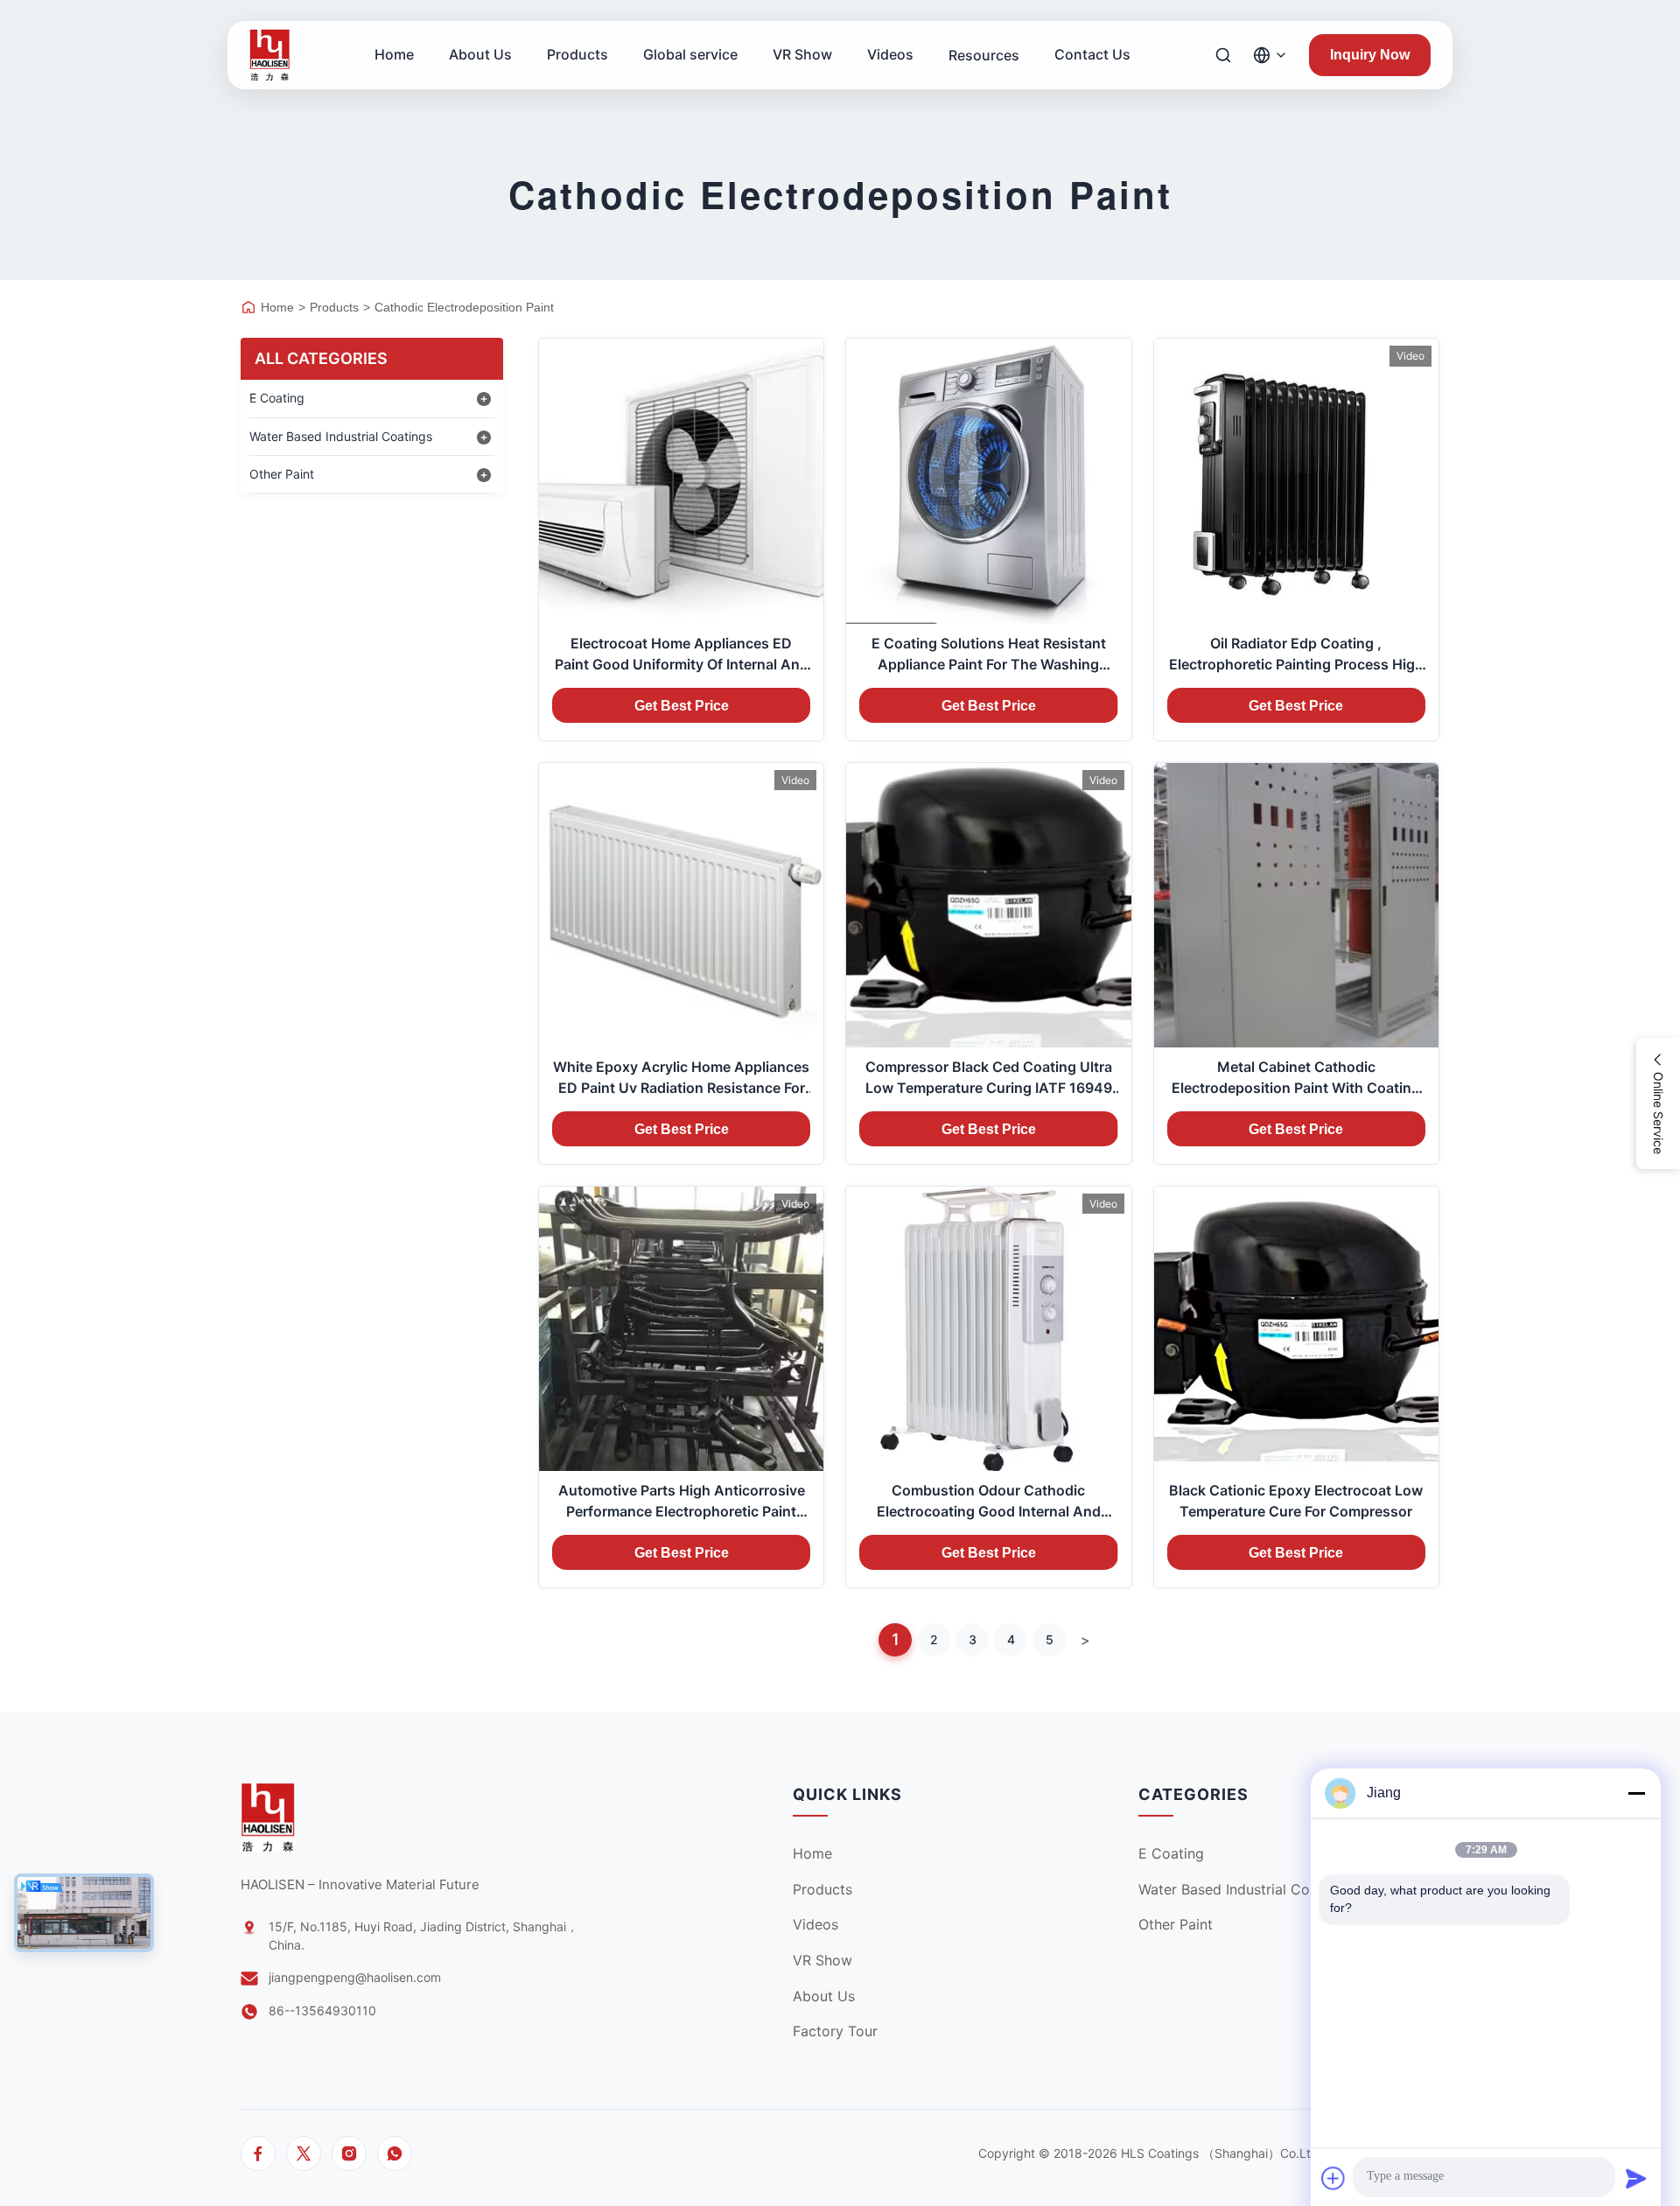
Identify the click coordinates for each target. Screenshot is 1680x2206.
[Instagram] (349, 2153)
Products (577, 54)
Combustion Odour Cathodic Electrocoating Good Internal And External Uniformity (989, 1502)
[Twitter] (304, 2153)
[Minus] (1636, 1793)
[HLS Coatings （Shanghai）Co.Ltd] (270, 55)
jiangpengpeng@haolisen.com (355, 1977)
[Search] (1223, 55)
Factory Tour (835, 2031)
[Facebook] (258, 2153)
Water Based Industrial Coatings (1244, 1889)
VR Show (802, 54)
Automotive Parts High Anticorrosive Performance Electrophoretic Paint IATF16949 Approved (682, 1502)
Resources (984, 55)
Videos (890, 54)
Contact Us (1092, 54)
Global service (690, 54)
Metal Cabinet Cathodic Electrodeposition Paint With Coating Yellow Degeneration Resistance (1296, 1078)
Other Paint (1176, 1924)
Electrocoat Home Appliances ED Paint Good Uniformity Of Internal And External (682, 655)
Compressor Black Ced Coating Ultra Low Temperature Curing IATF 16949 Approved (989, 1078)
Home (394, 54)
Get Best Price (682, 706)
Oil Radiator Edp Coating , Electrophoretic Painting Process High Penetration (1296, 655)
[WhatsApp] (395, 2153)
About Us (480, 54)
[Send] (1636, 2178)
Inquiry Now (1370, 55)
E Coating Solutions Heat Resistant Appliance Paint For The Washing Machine (989, 655)
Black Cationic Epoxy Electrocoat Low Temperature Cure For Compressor (1296, 1501)
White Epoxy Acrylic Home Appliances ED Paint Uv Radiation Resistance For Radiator (681, 1078)
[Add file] (1333, 2178)
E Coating (1171, 1853)
